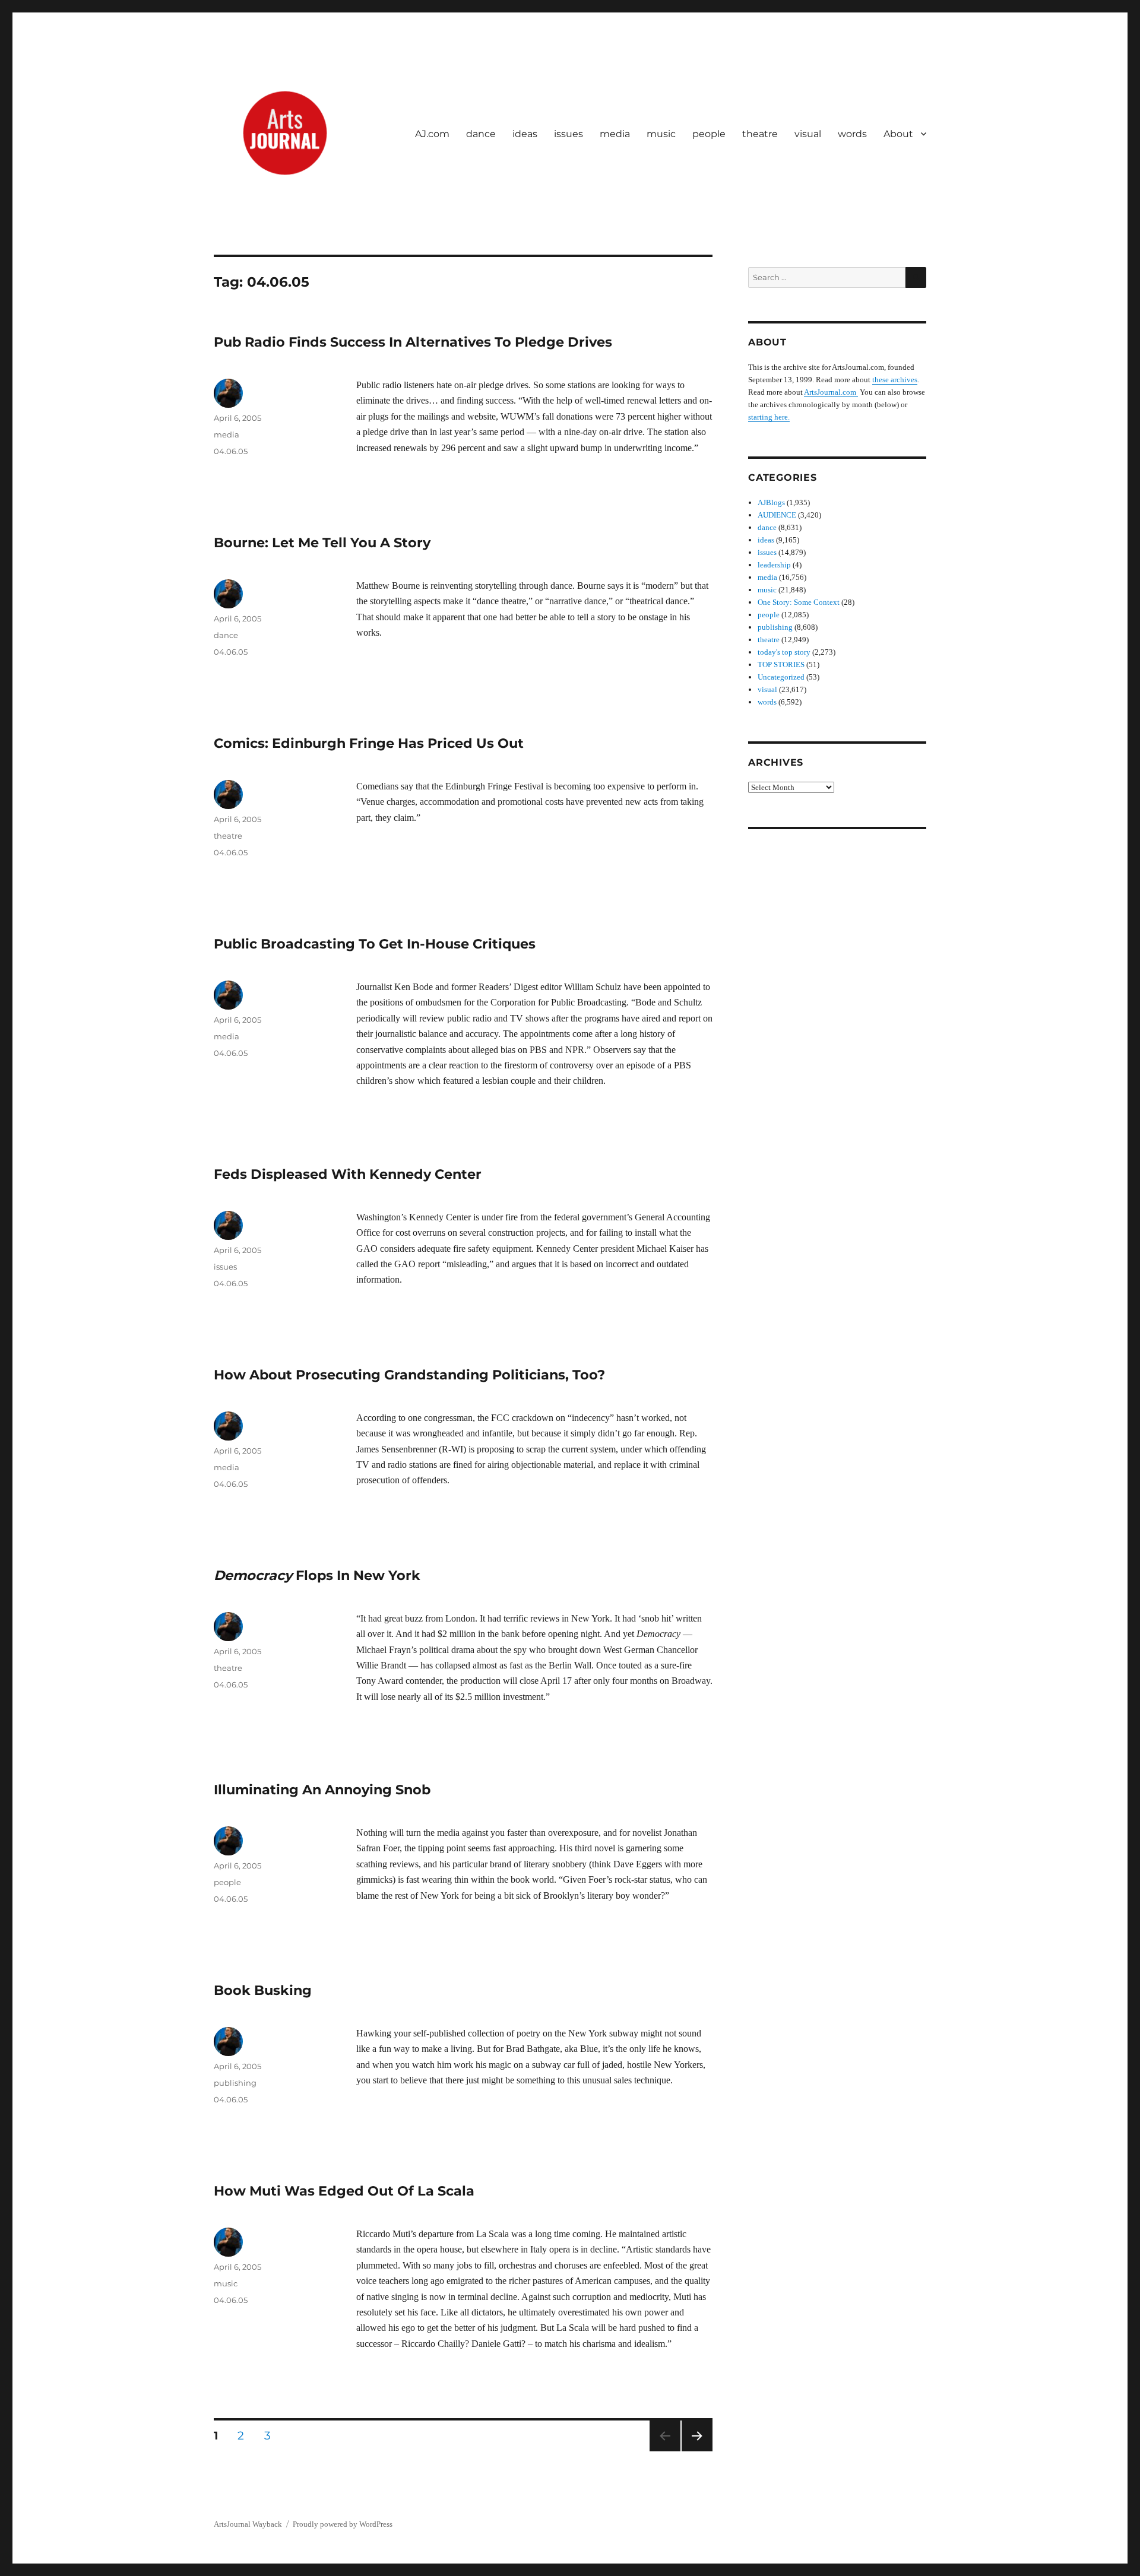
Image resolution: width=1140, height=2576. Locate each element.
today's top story (784, 652)
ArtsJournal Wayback (248, 2524)
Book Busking (263, 1990)
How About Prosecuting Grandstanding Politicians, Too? (409, 1375)
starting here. (769, 417)
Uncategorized (781, 677)
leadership (774, 565)
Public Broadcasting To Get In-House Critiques (375, 944)
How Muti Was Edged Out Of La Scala (344, 2191)
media (615, 134)
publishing (235, 2083)
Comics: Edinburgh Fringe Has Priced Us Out (369, 743)
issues (569, 134)
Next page (697, 2451)
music (661, 134)
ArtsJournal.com (831, 392)
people (709, 134)
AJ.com (432, 134)
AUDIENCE (777, 515)
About (898, 134)
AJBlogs (771, 502)
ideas (525, 134)
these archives (895, 380)
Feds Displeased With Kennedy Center (348, 1174)
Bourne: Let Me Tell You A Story (322, 543)
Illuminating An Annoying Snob (322, 1790)
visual (808, 134)
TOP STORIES (781, 664)
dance (481, 134)
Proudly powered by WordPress (343, 2524)
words (852, 134)
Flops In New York (317, 1575)
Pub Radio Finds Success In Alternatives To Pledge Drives (413, 342)
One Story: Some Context (799, 602)
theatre (760, 134)
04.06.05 (231, 451)
